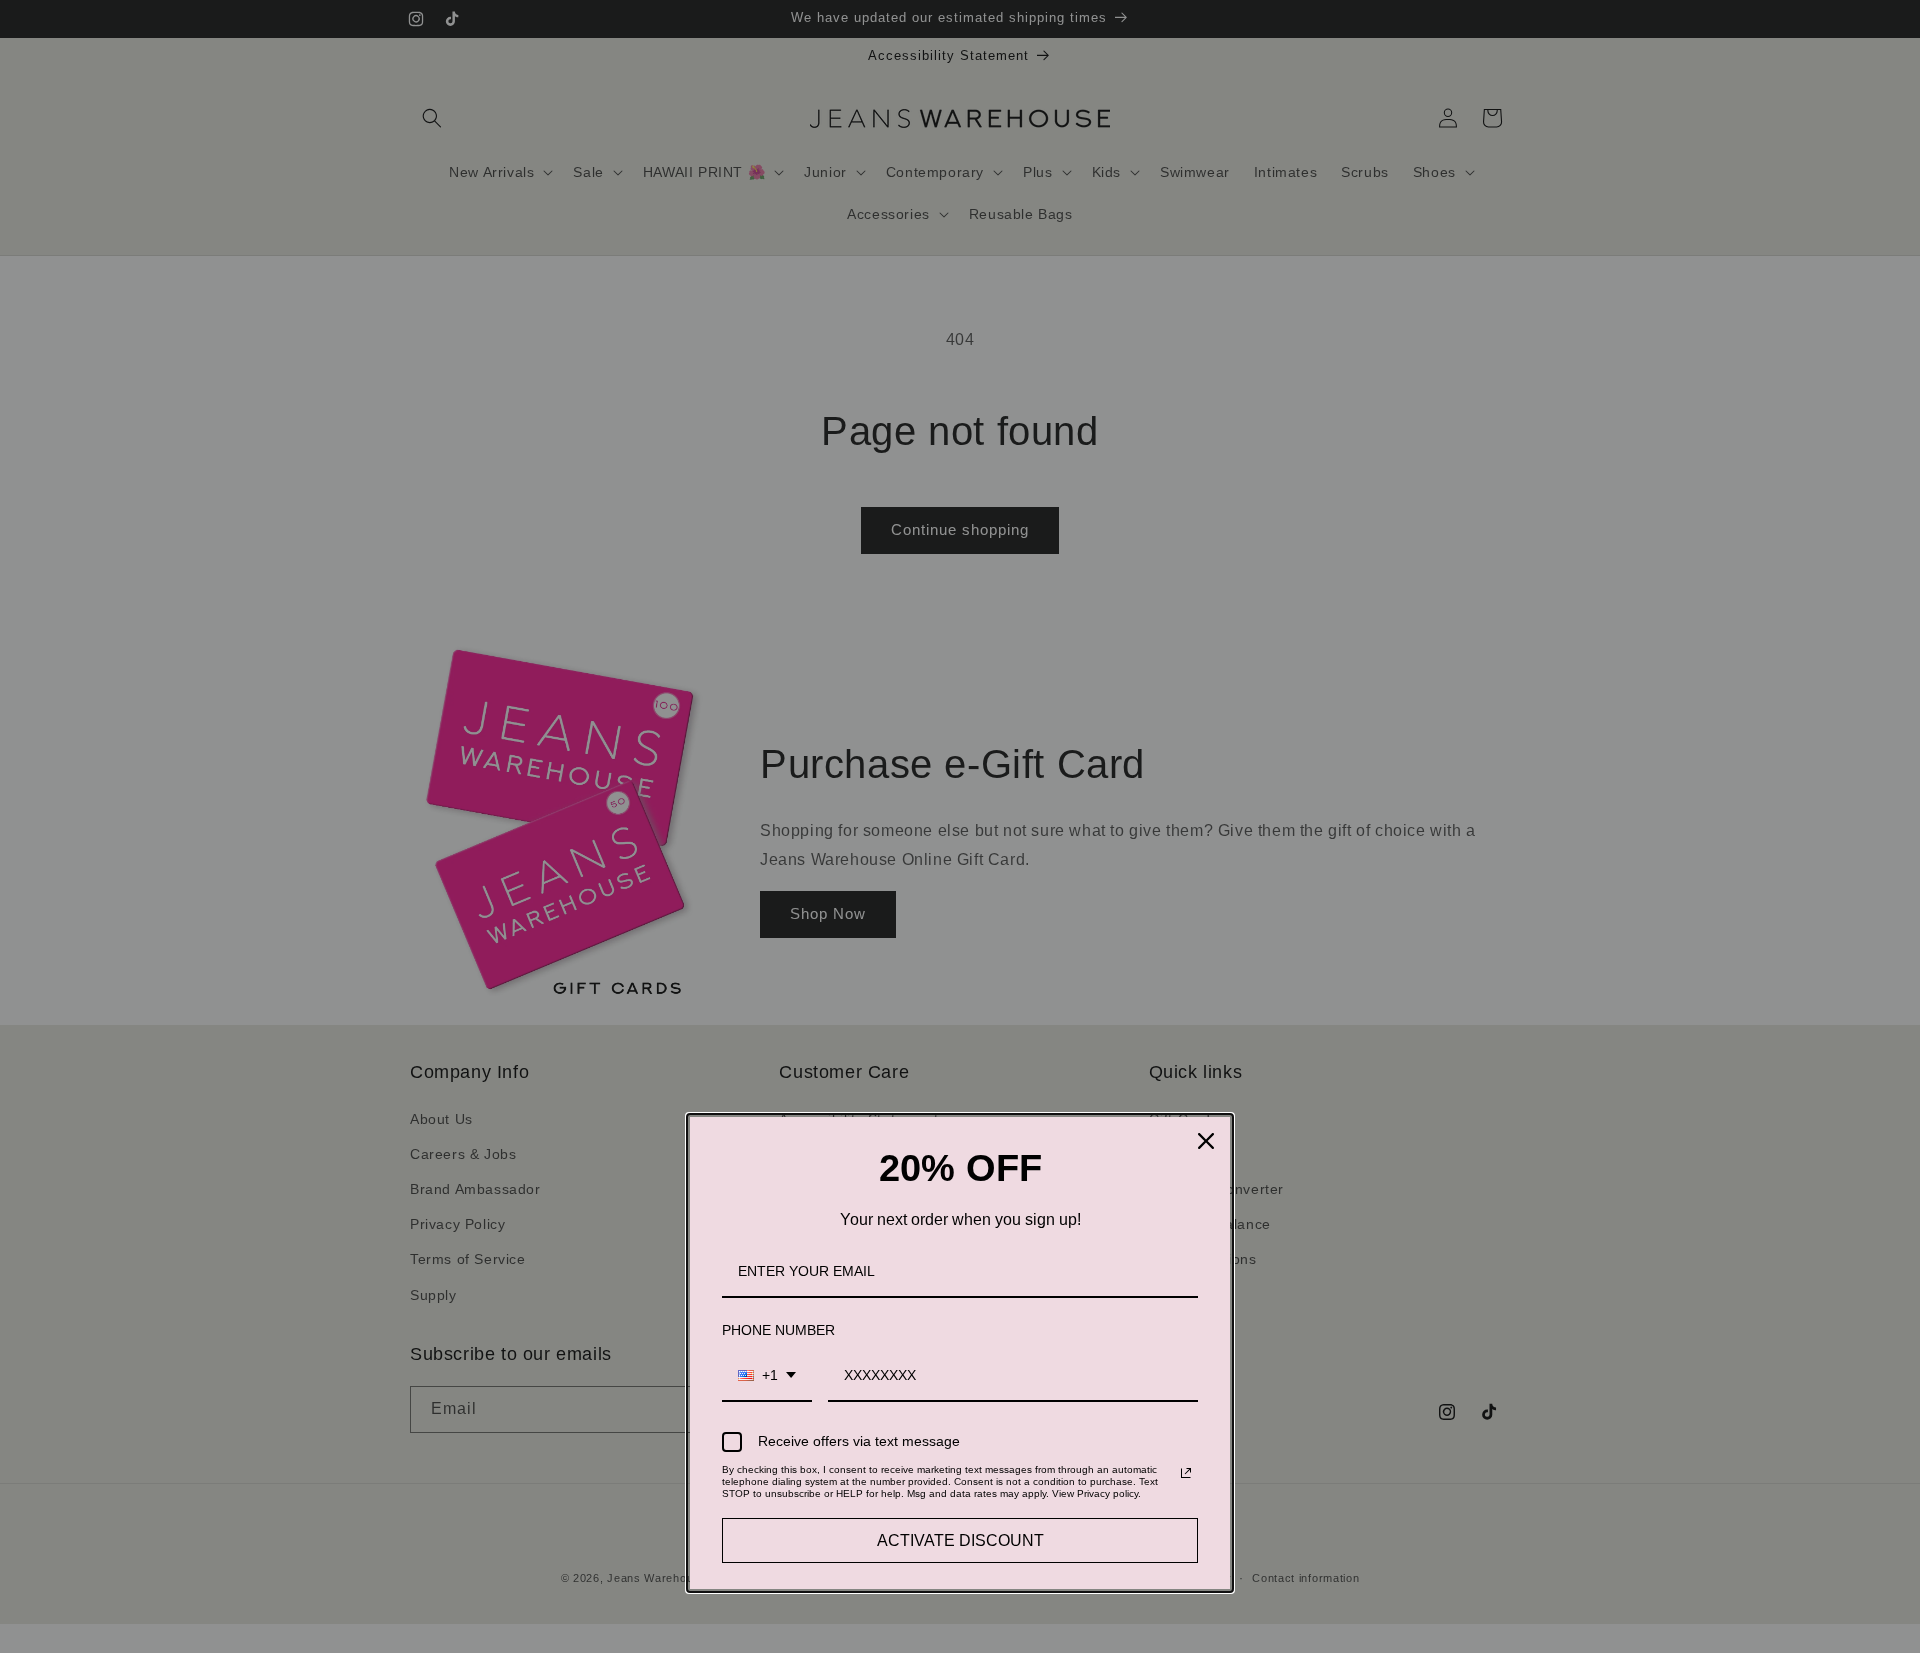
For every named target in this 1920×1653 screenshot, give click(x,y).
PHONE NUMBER (778, 1330)
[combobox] (767, 1376)
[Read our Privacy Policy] (1186, 1473)
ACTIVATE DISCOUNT (960, 1540)
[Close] (1206, 1141)
